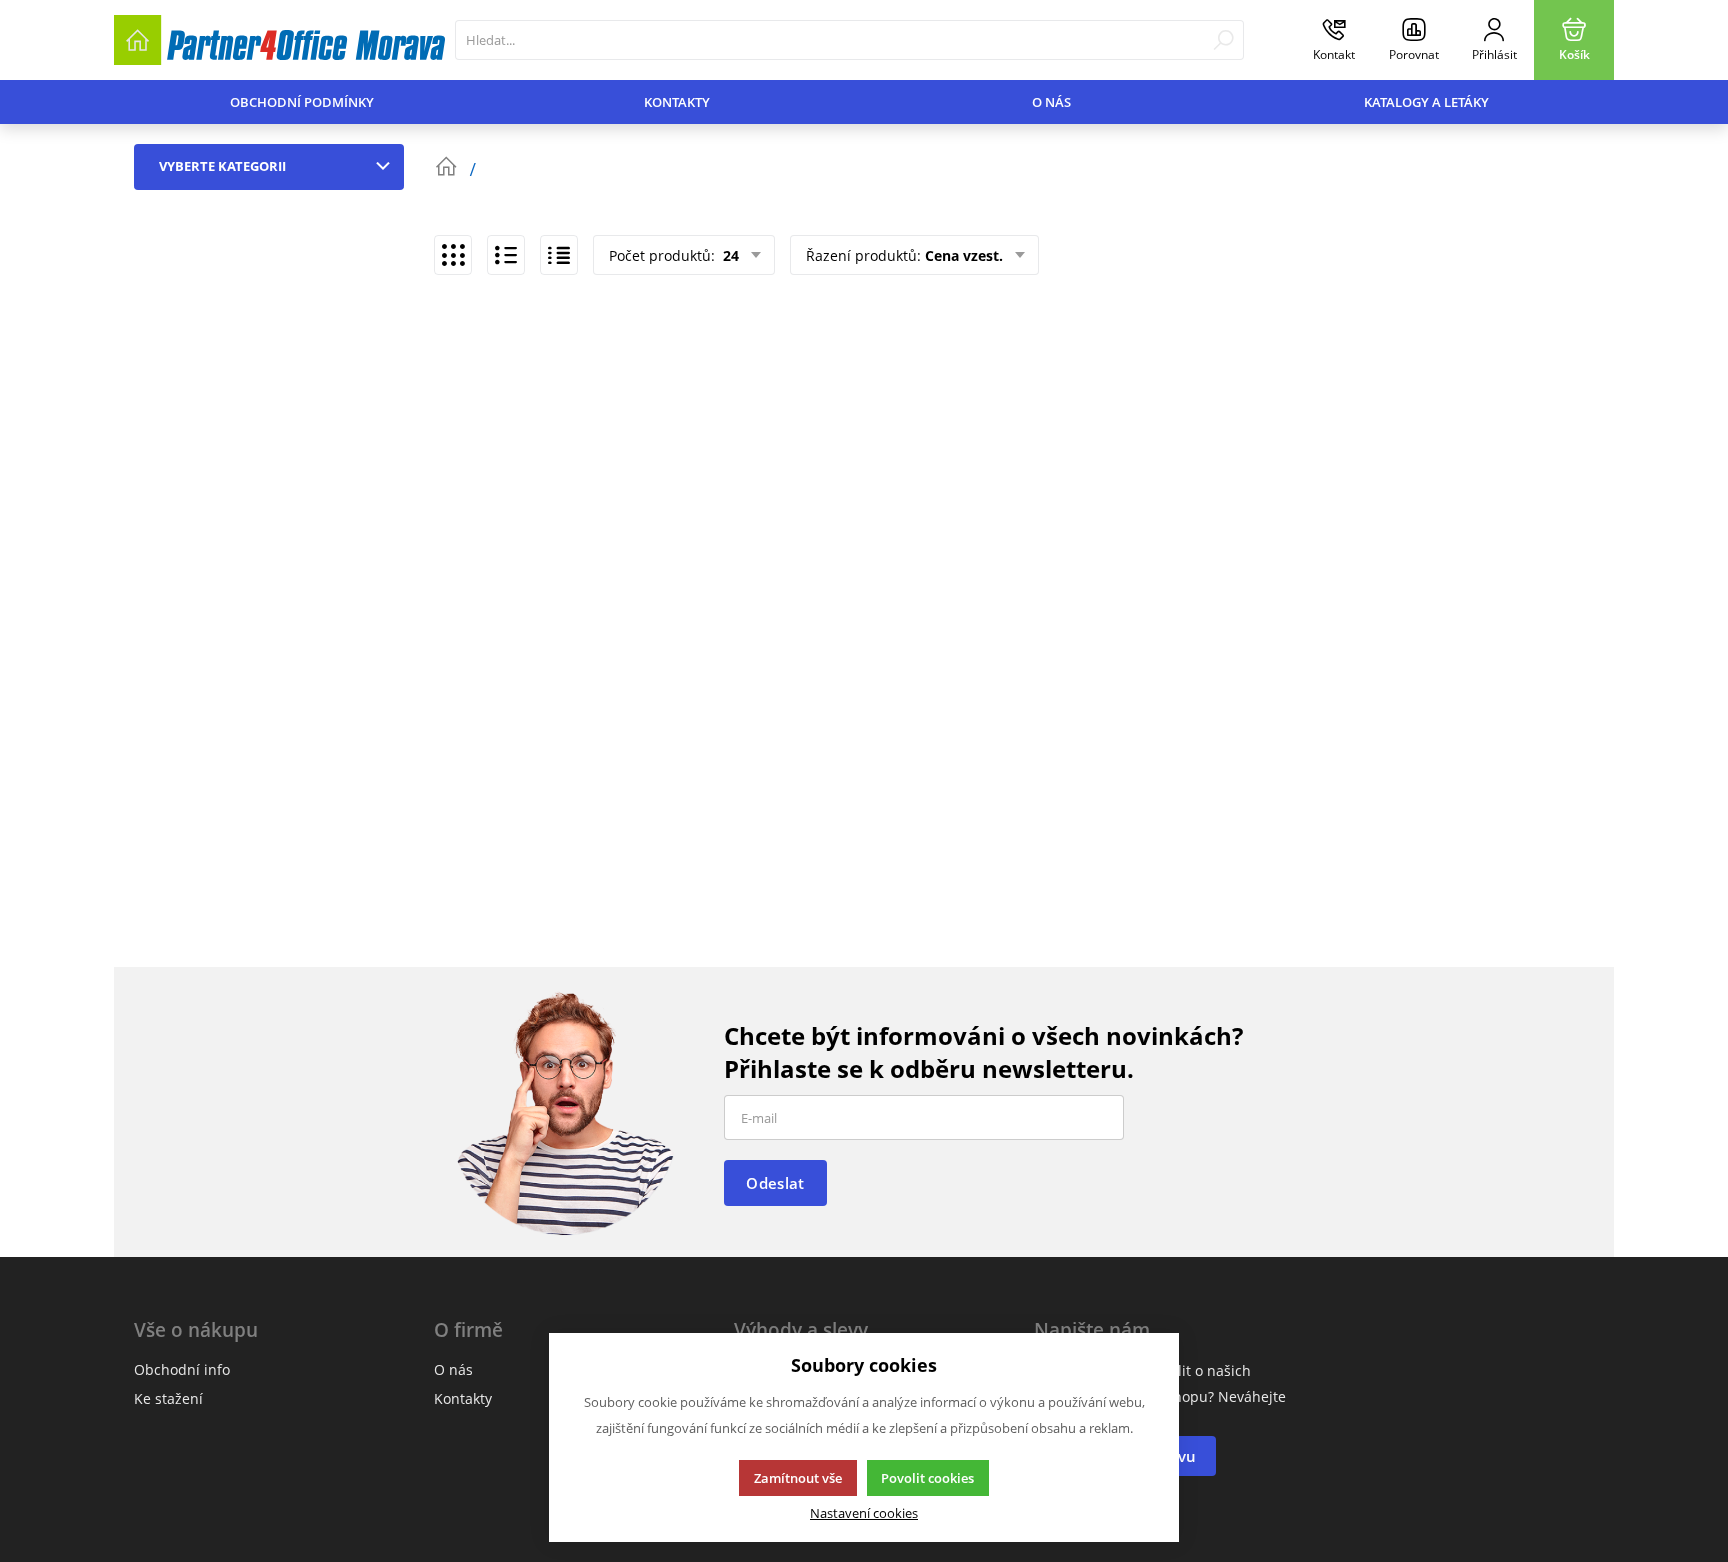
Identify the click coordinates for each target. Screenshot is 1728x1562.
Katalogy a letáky (1426, 102)
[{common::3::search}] (1223, 40)
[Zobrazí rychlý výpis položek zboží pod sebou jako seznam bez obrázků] (559, 255)
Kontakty (677, 102)
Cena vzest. (964, 255)
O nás (1051, 102)
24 (729, 255)
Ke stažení (168, 1398)
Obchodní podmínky (302, 102)
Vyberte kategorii (222, 166)
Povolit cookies (927, 1478)
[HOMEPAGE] (446, 167)
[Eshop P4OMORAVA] (279, 40)
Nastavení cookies (864, 1513)
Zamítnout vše (798, 1478)
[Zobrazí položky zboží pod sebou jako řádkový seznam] (506, 255)
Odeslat (775, 1183)
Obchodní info (182, 1369)
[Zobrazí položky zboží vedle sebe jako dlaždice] (453, 255)
